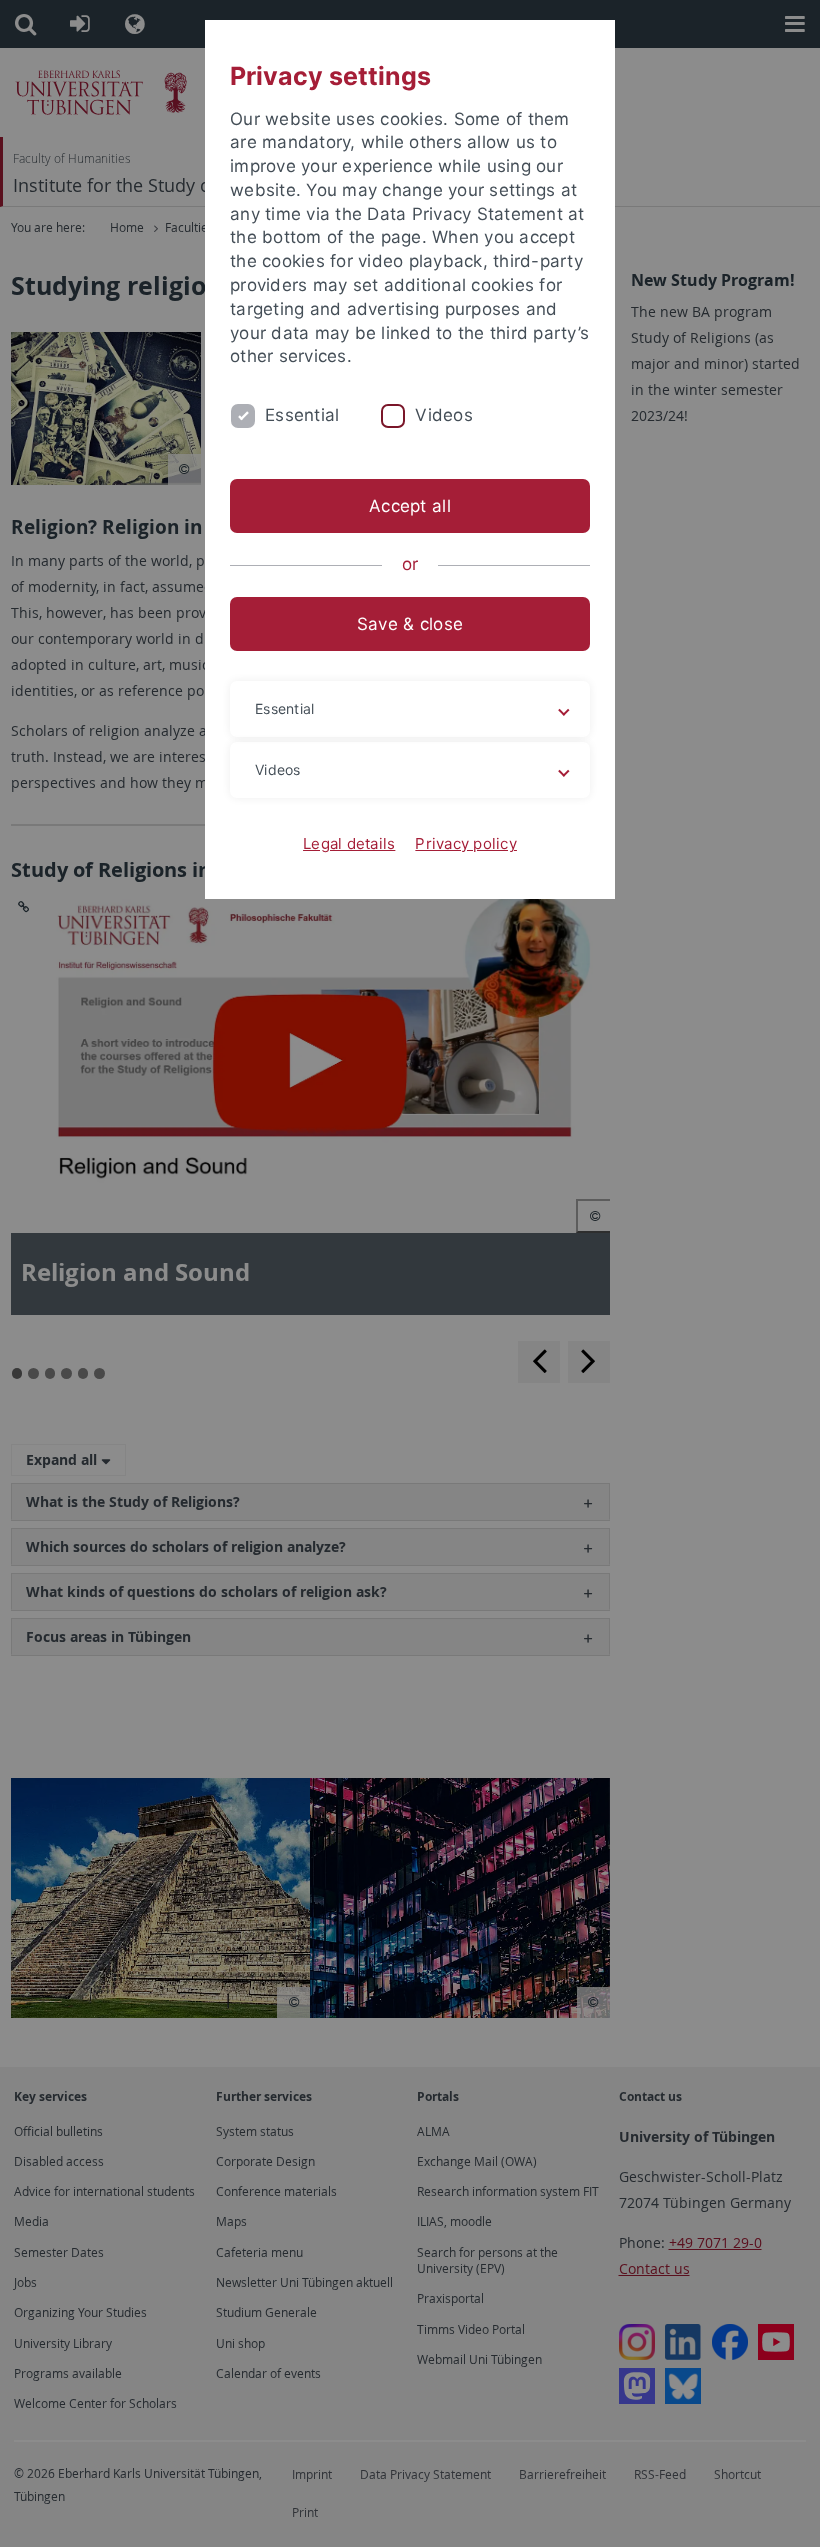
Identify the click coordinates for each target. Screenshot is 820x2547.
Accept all (410, 506)
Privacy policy (466, 843)
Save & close (410, 624)
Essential (302, 415)
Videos (444, 415)
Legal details (349, 843)
